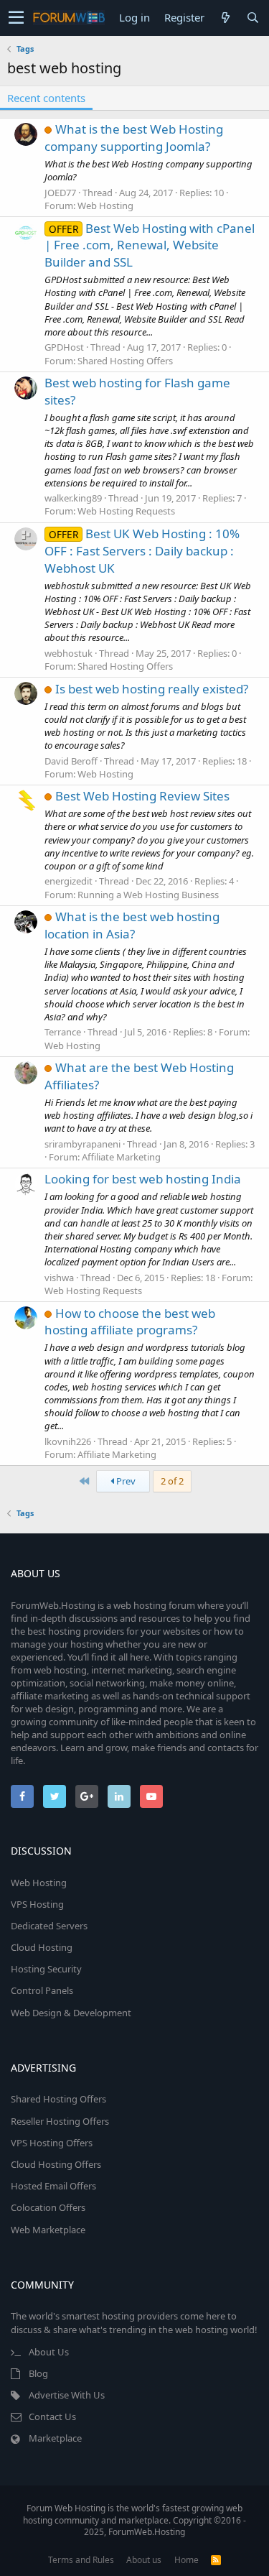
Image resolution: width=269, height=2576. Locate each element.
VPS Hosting (37, 1904)
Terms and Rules (81, 2560)
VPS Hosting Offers (52, 2143)
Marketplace (55, 2438)
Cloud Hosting (42, 1947)
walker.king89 (73, 498)
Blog (38, 2373)
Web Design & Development (71, 2013)
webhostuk (69, 653)
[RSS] (216, 2560)
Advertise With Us (67, 2395)
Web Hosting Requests (126, 511)
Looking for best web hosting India (143, 1179)
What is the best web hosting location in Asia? (132, 925)
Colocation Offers (48, 2207)
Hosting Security (46, 1969)
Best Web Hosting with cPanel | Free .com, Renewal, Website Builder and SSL (150, 245)
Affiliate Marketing (121, 1157)
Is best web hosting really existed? (152, 689)
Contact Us (52, 2416)
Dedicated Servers (49, 1926)
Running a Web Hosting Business (148, 895)
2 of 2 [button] (172, 1481)
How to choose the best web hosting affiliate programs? (130, 1322)
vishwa (59, 1278)
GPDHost (64, 347)
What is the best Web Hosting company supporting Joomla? (134, 138)
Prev (125, 1481)
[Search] (253, 18)
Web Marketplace (48, 2230)
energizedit (69, 881)
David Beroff (71, 761)
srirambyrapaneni (82, 1144)
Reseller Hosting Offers (60, 2121)
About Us (49, 2352)
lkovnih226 (68, 1441)
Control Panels (42, 1990)
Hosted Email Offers (53, 2186)
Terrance (63, 1032)
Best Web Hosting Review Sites (142, 796)
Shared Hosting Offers (125, 361)
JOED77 (60, 193)
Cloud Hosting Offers (56, 2164)
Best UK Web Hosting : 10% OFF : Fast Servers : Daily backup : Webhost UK (142, 551)
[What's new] (225, 18)
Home (187, 2560)
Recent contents (46, 98)
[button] (16, 18)
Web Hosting (105, 206)
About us (144, 2560)
